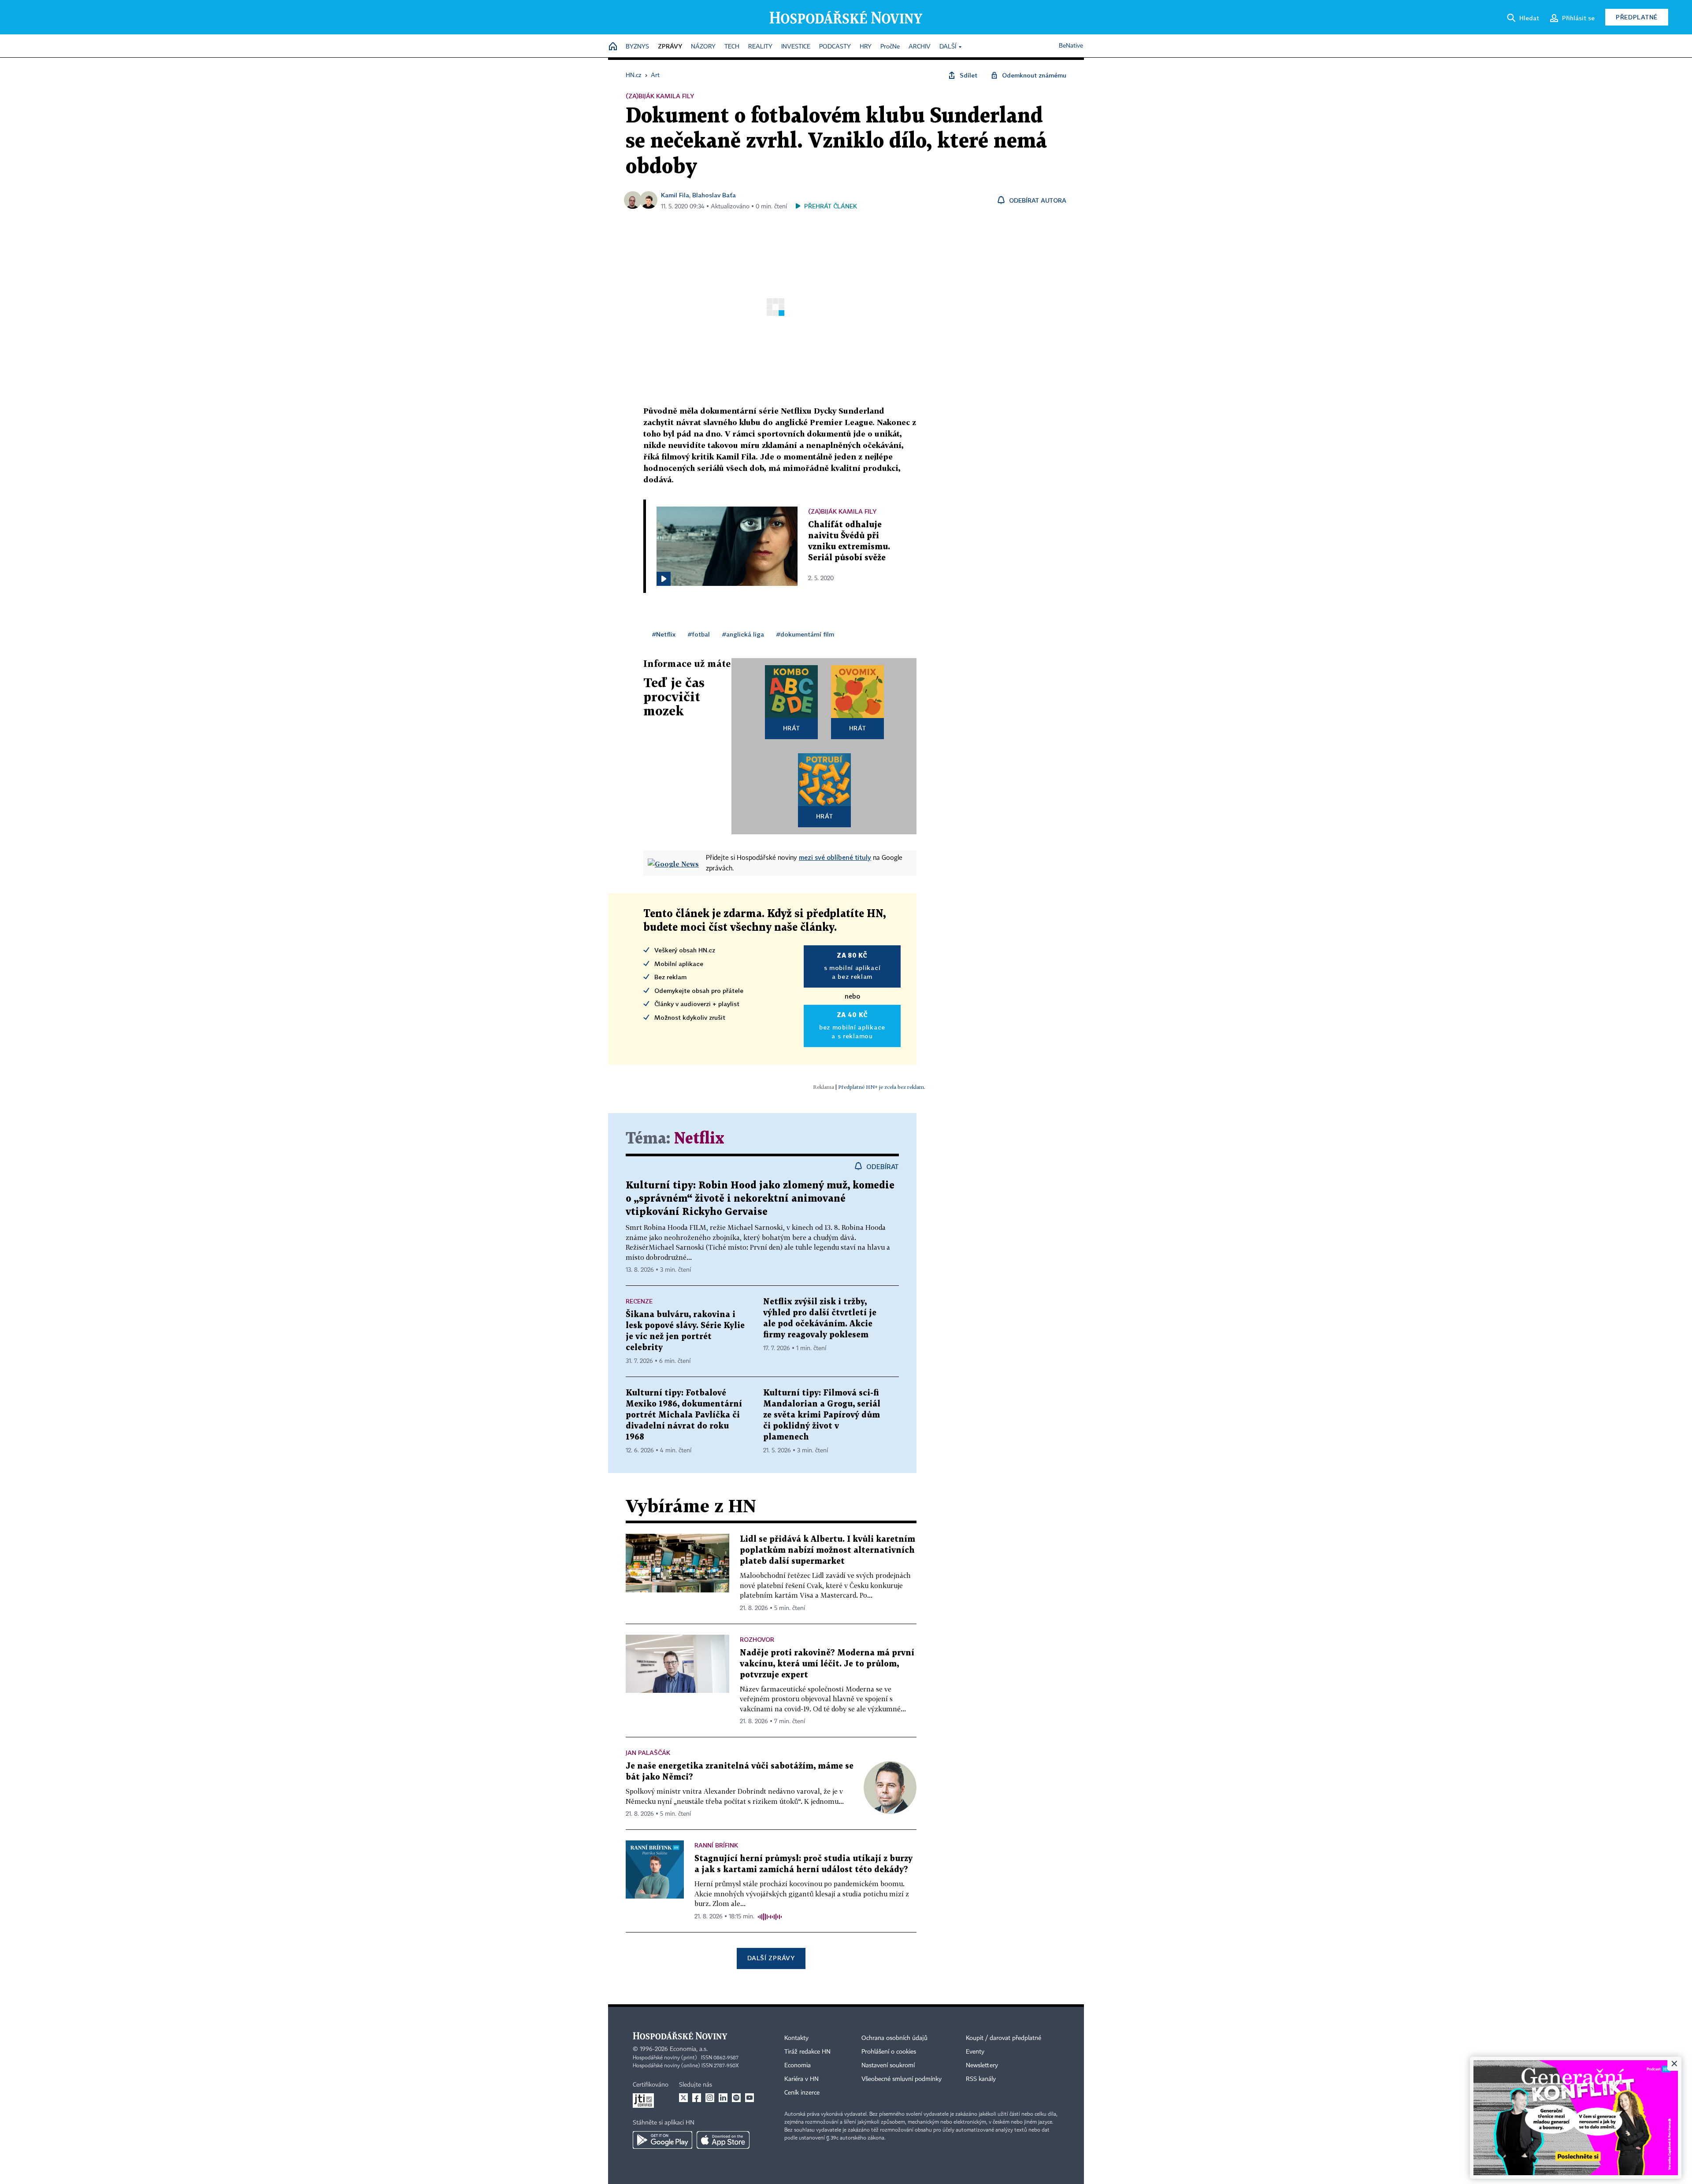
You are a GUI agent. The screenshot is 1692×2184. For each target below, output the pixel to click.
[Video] (664, 579)
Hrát (792, 728)
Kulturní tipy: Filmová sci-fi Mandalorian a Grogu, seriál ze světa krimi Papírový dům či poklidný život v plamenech (822, 1415)
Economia (798, 2066)
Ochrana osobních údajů (894, 2038)
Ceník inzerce (802, 2093)
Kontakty (796, 2038)
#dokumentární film (805, 634)
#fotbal (699, 634)
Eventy (975, 2052)
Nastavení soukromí (888, 2066)
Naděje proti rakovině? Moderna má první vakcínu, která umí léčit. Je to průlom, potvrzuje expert (827, 1664)
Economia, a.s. (689, 2049)
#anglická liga (743, 634)
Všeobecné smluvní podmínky (902, 2079)
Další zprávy (771, 1958)
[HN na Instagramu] (710, 2098)
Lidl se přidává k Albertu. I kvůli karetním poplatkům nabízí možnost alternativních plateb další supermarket (827, 1550)
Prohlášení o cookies (889, 2052)
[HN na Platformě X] (683, 2098)
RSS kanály (981, 2079)
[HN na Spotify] (736, 2098)
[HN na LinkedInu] (723, 2098)
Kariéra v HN (801, 2079)
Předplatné (1637, 17)
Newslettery (982, 2066)
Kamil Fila (675, 195)
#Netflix (664, 634)
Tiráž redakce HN (807, 2052)
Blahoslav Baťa (714, 195)
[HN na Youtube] (750, 2098)
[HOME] (613, 47)
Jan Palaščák (648, 1753)
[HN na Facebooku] (697, 2098)
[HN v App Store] (723, 2140)
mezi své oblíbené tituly (835, 857)
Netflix (699, 1139)
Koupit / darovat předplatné (1004, 2038)
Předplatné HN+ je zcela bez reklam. (882, 1087)
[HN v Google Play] (662, 2140)
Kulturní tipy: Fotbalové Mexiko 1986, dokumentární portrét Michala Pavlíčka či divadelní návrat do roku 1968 (684, 1415)
